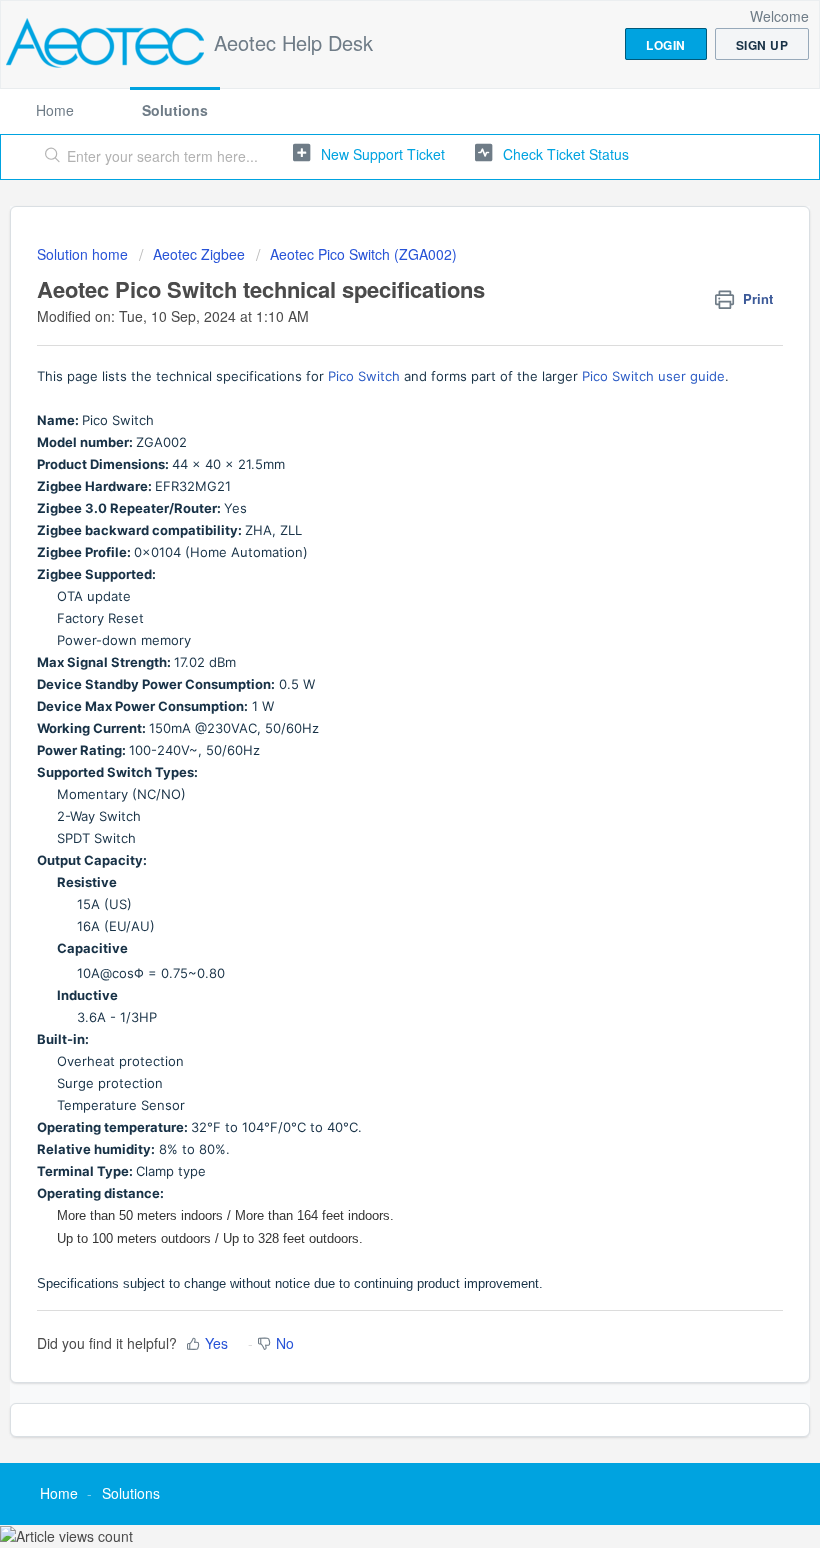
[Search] (48, 157)
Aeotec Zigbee (199, 254)
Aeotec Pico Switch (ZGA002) (363, 254)
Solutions (175, 110)
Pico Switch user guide (653, 376)
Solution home (84, 254)
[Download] (373, 770)
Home (55, 110)
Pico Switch (364, 376)
